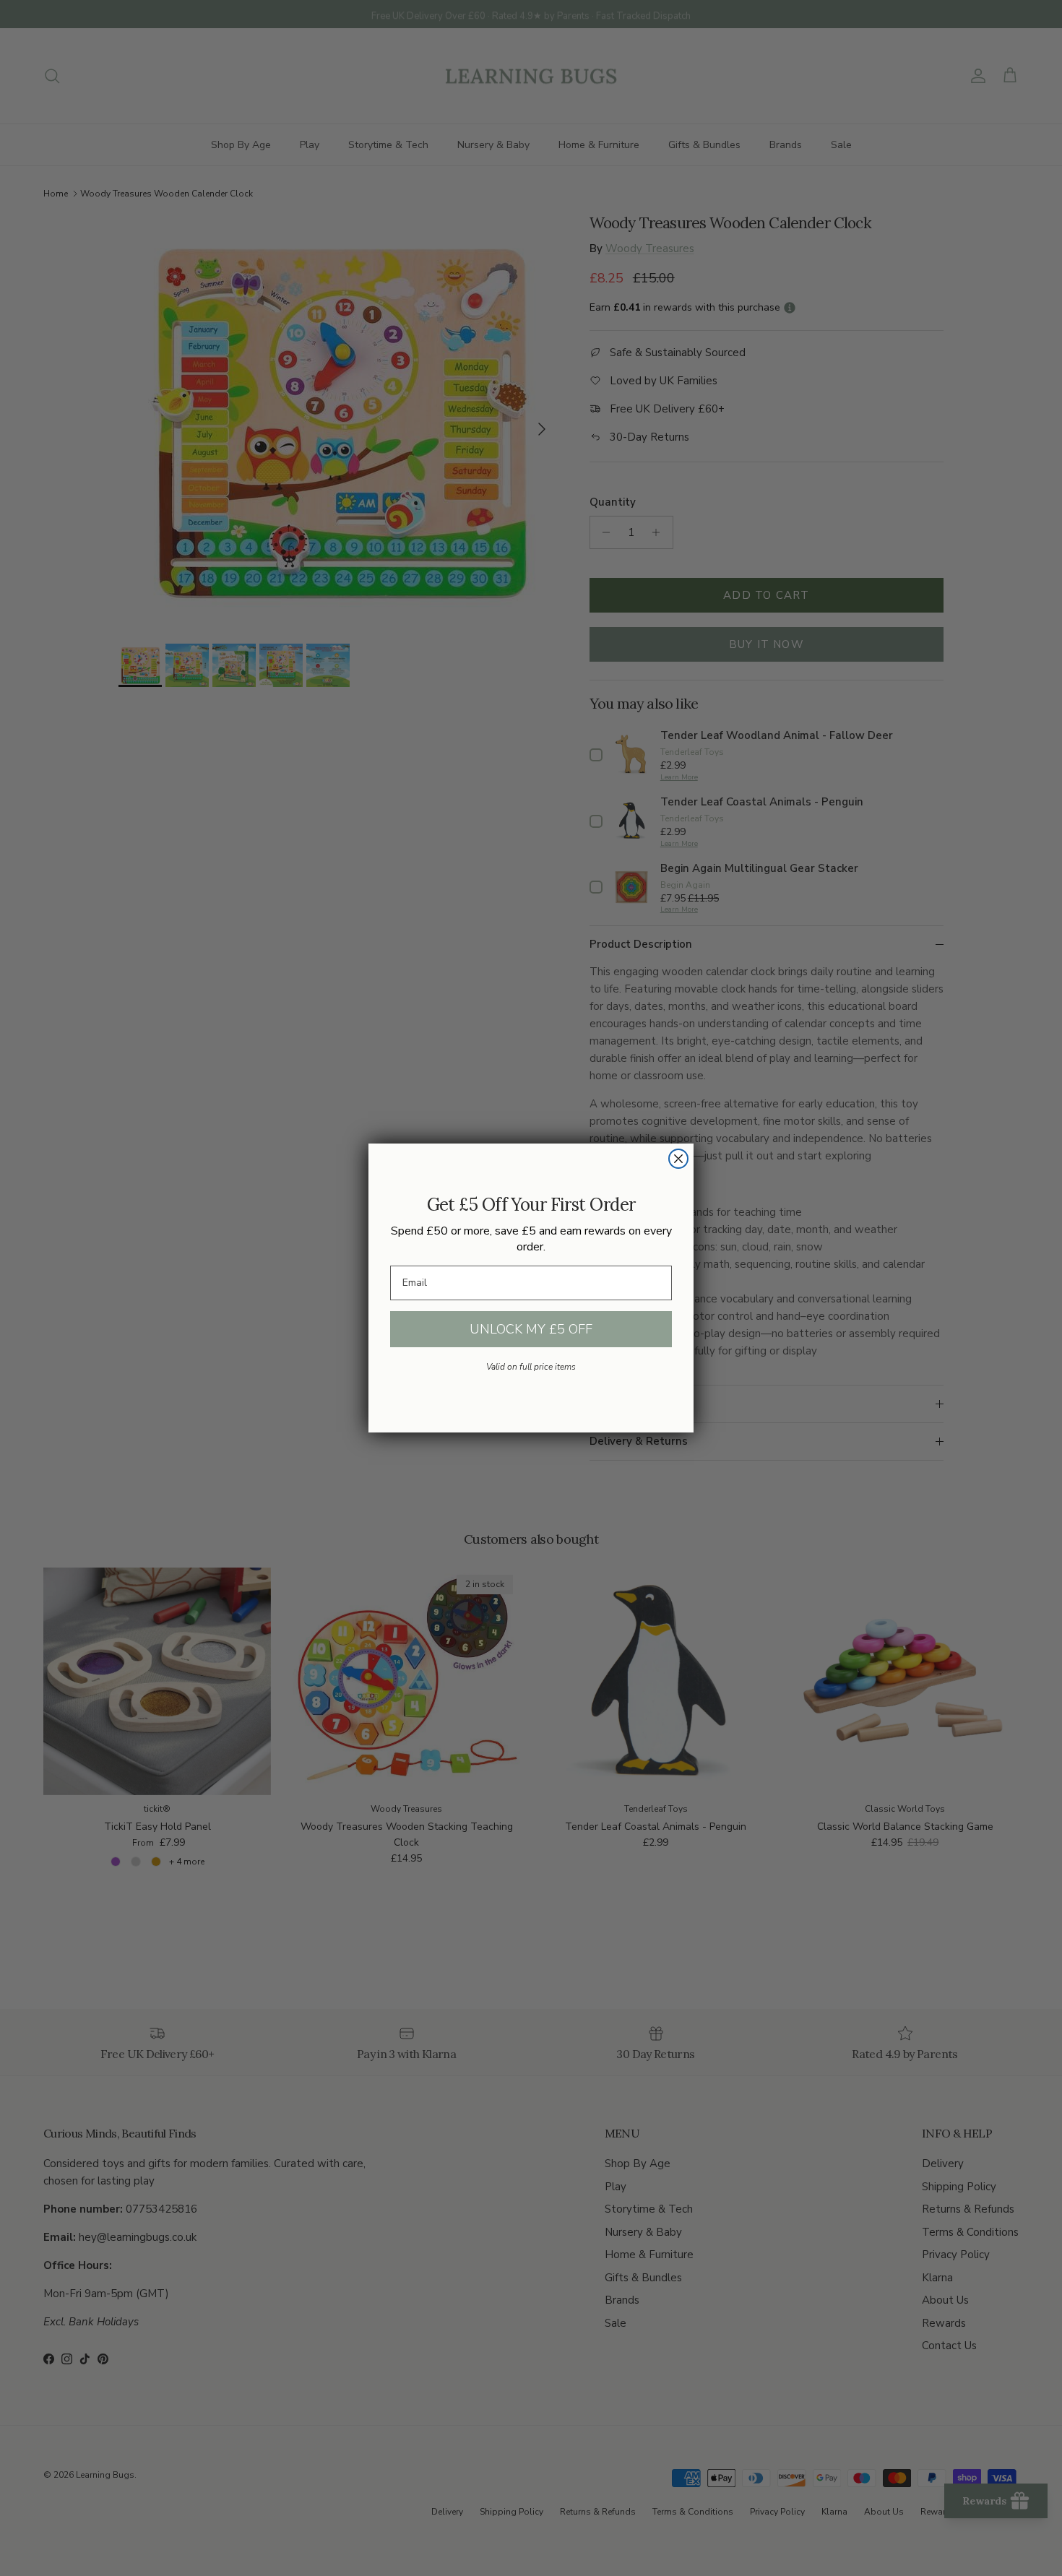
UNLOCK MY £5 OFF (531, 1329)
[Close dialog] (678, 1159)
